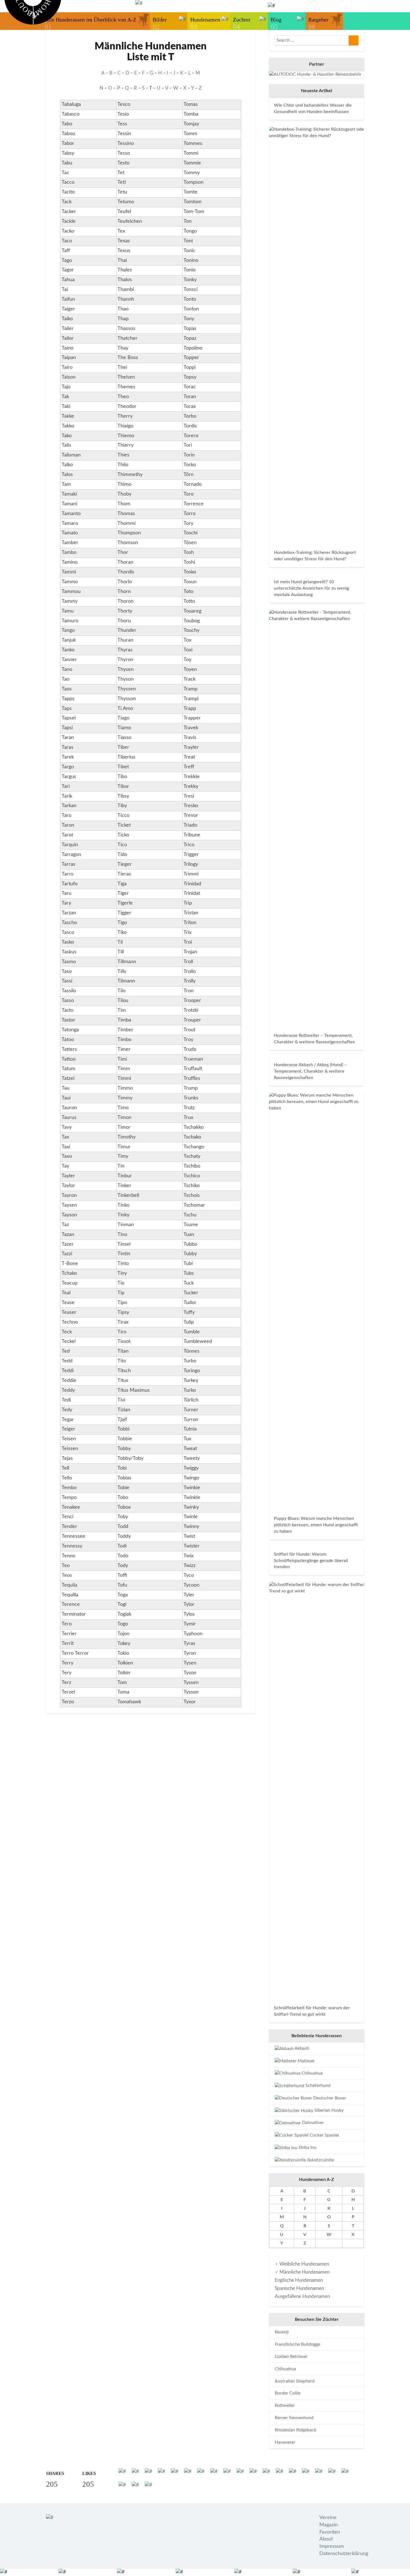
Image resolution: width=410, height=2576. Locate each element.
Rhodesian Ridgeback (296, 2430)
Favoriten (330, 2532)
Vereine (328, 2518)
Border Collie (288, 2393)
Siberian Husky (328, 2110)
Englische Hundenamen (299, 2280)
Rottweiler (285, 2405)
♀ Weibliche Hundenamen (302, 2264)
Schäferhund (317, 2085)
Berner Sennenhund (294, 2418)
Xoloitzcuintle (320, 2160)
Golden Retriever (291, 2357)
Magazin (329, 2525)
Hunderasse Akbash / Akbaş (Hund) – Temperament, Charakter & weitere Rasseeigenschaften (310, 1071)
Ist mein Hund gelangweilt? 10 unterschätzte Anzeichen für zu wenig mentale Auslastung (311, 588)
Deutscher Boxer (329, 2098)
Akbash (301, 2048)
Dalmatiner (312, 2123)
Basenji (282, 2332)
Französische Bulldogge (297, 2344)
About (326, 2539)
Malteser (306, 2061)
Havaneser (285, 2442)
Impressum (332, 2546)
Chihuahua (312, 2073)
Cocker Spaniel (324, 2135)
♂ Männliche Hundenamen (302, 2272)
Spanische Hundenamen (299, 2288)
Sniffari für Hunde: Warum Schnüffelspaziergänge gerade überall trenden (311, 1561)
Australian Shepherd (295, 2381)
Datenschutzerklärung (344, 2554)
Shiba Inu (307, 2147)
